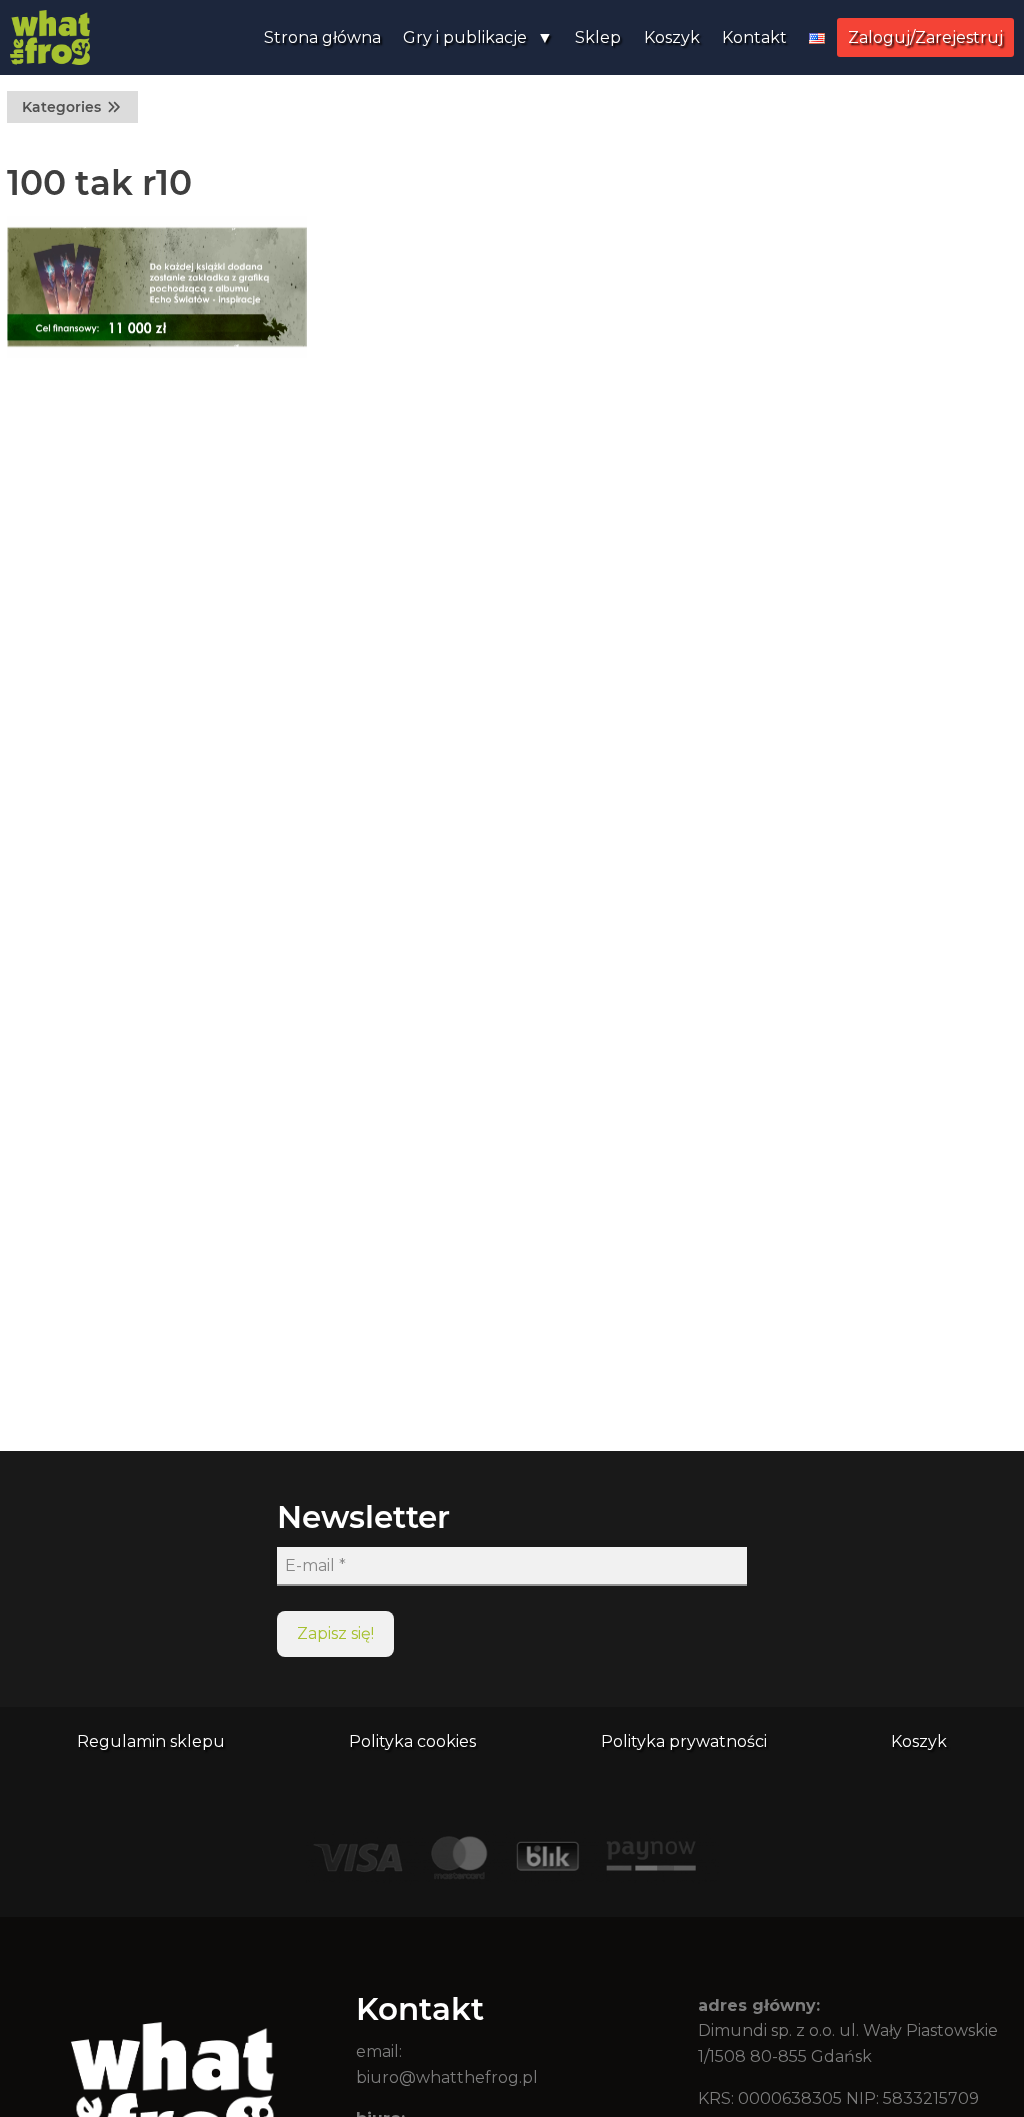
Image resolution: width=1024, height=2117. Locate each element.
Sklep (598, 37)
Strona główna (322, 37)
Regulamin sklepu (151, 1741)
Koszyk (672, 37)
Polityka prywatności (684, 1741)
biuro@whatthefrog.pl (447, 2077)
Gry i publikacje (465, 37)
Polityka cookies (412, 1741)
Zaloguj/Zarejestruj (925, 37)
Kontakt (754, 37)
